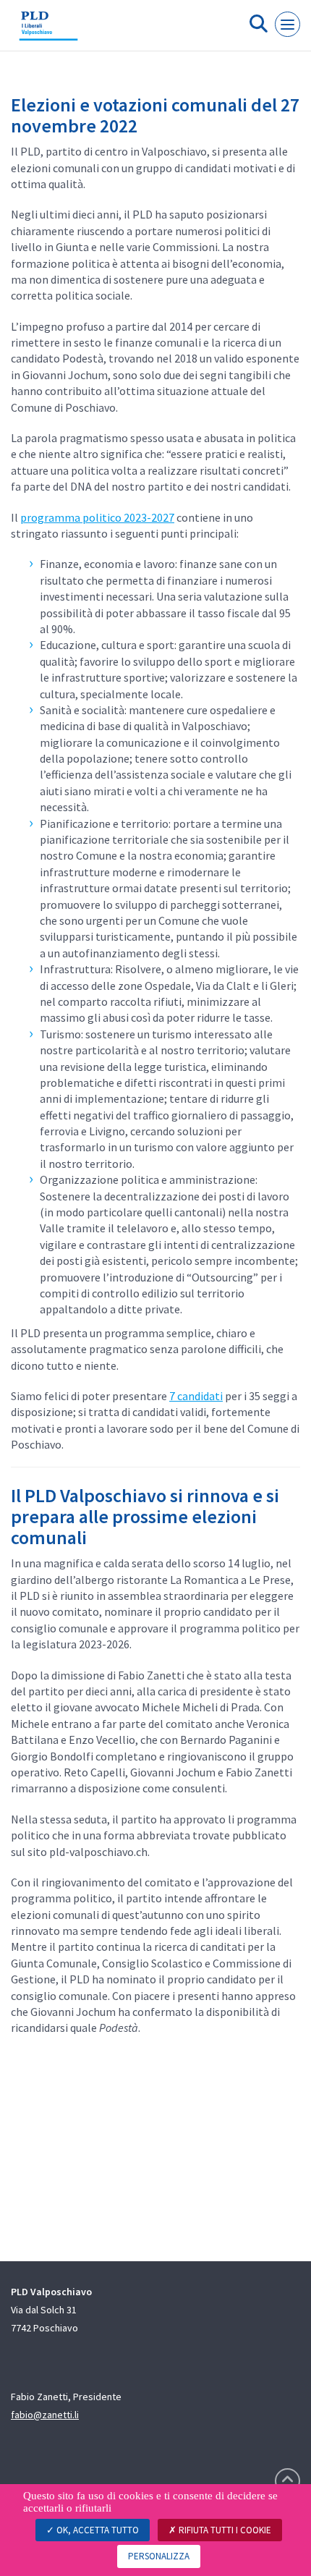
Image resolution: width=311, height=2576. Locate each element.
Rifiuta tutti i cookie (224, 2530)
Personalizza (159, 2556)
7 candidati (196, 1396)
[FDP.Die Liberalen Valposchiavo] (48, 31)
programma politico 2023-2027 (97, 517)
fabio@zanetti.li (45, 2415)
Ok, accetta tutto (97, 2530)
